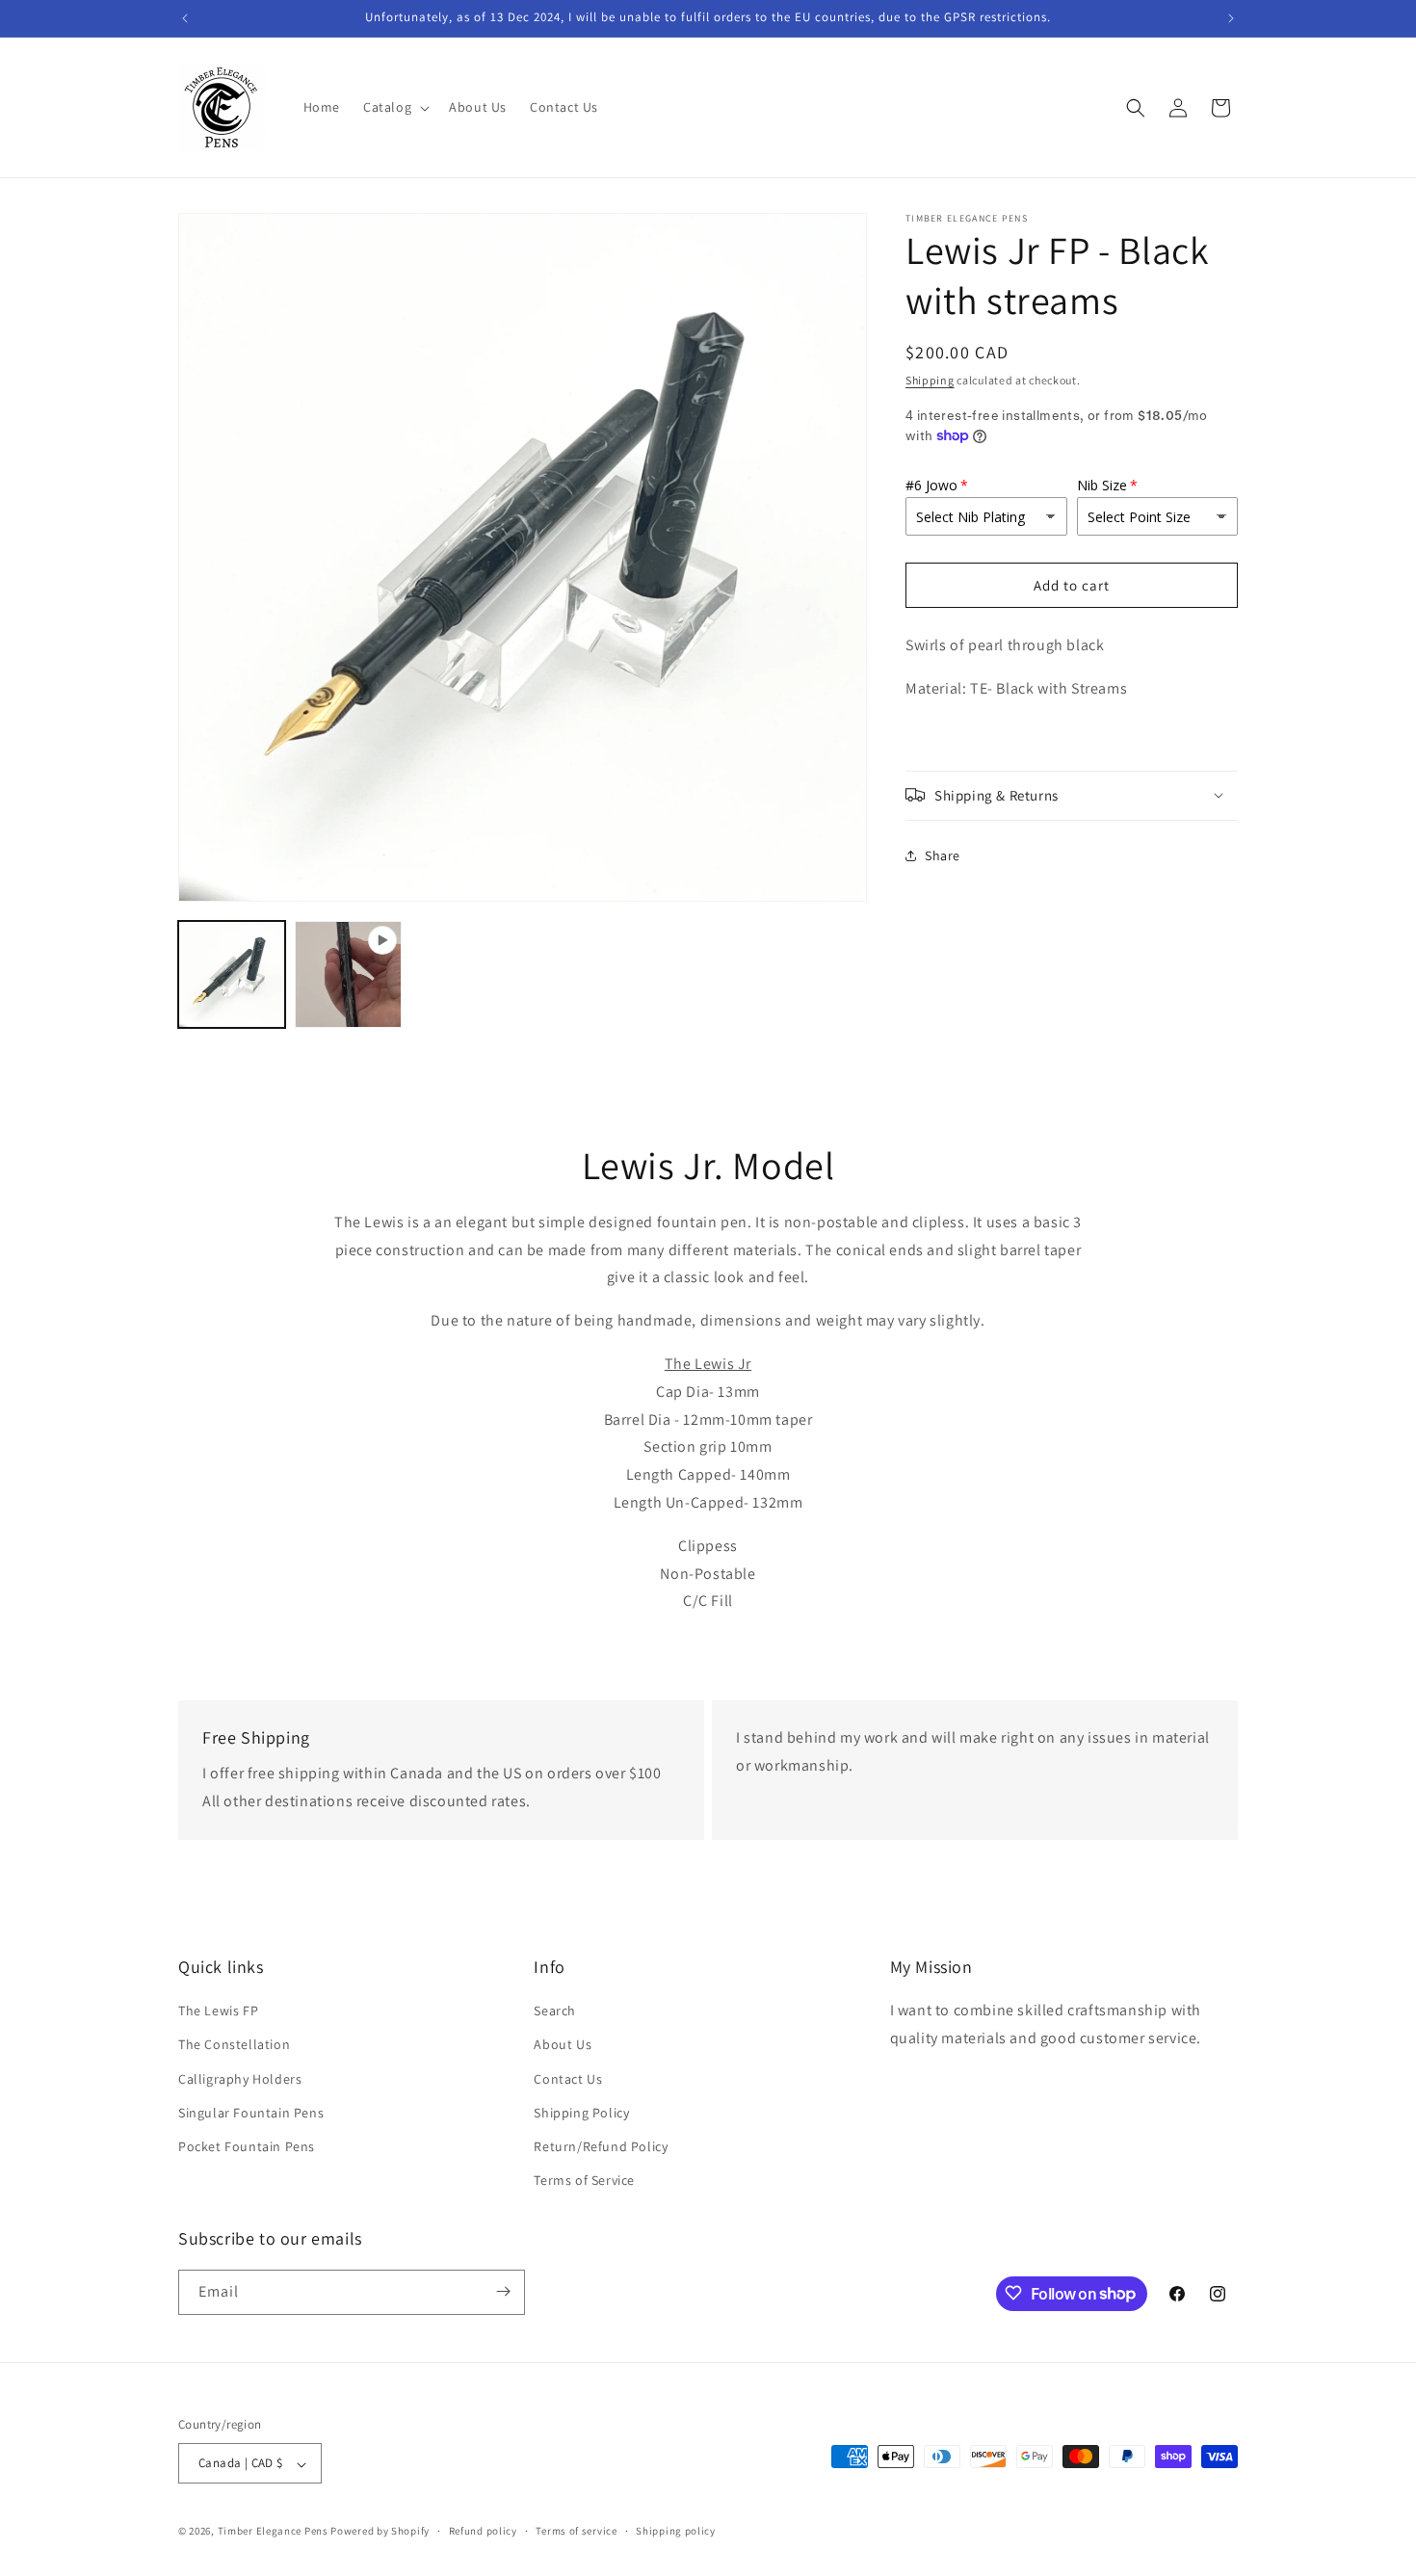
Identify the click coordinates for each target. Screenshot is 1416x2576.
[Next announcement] (1231, 18)
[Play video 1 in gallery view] (348, 974)
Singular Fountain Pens (251, 2113)
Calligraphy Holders (240, 2079)
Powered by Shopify (380, 2532)
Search (555, 2011)
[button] (394, 107)
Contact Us (568, 2079)
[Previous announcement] (185, 18)
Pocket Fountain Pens (247, 2146)
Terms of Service (584, 2181)
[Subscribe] (503, 2291)
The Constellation (234, 2045)
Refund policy (483, 2531)
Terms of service (576, 2531)
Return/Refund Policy (601, 2146)
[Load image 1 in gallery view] (232, 974)
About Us (563, 2045)
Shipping (930, 380)
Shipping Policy (581, 2113)
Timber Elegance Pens (273, 2532)
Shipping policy (676, 2531)
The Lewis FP (218, 2011)
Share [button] (943, 855)
